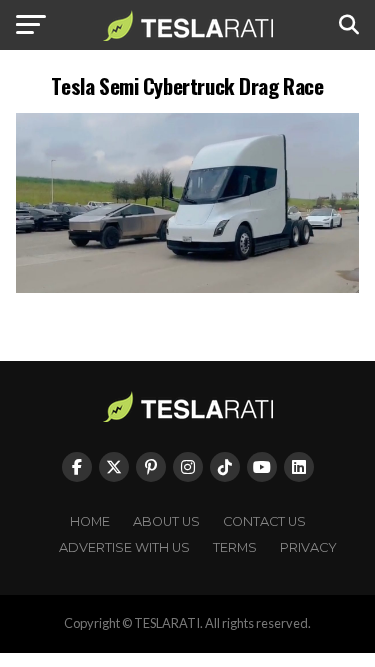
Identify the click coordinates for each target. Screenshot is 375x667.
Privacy (308, 547)
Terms (235, 547)
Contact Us (264, 521)
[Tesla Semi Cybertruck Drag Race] (188, 287)
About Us (166, 521)
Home (90, 521)
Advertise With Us (124, 547)
